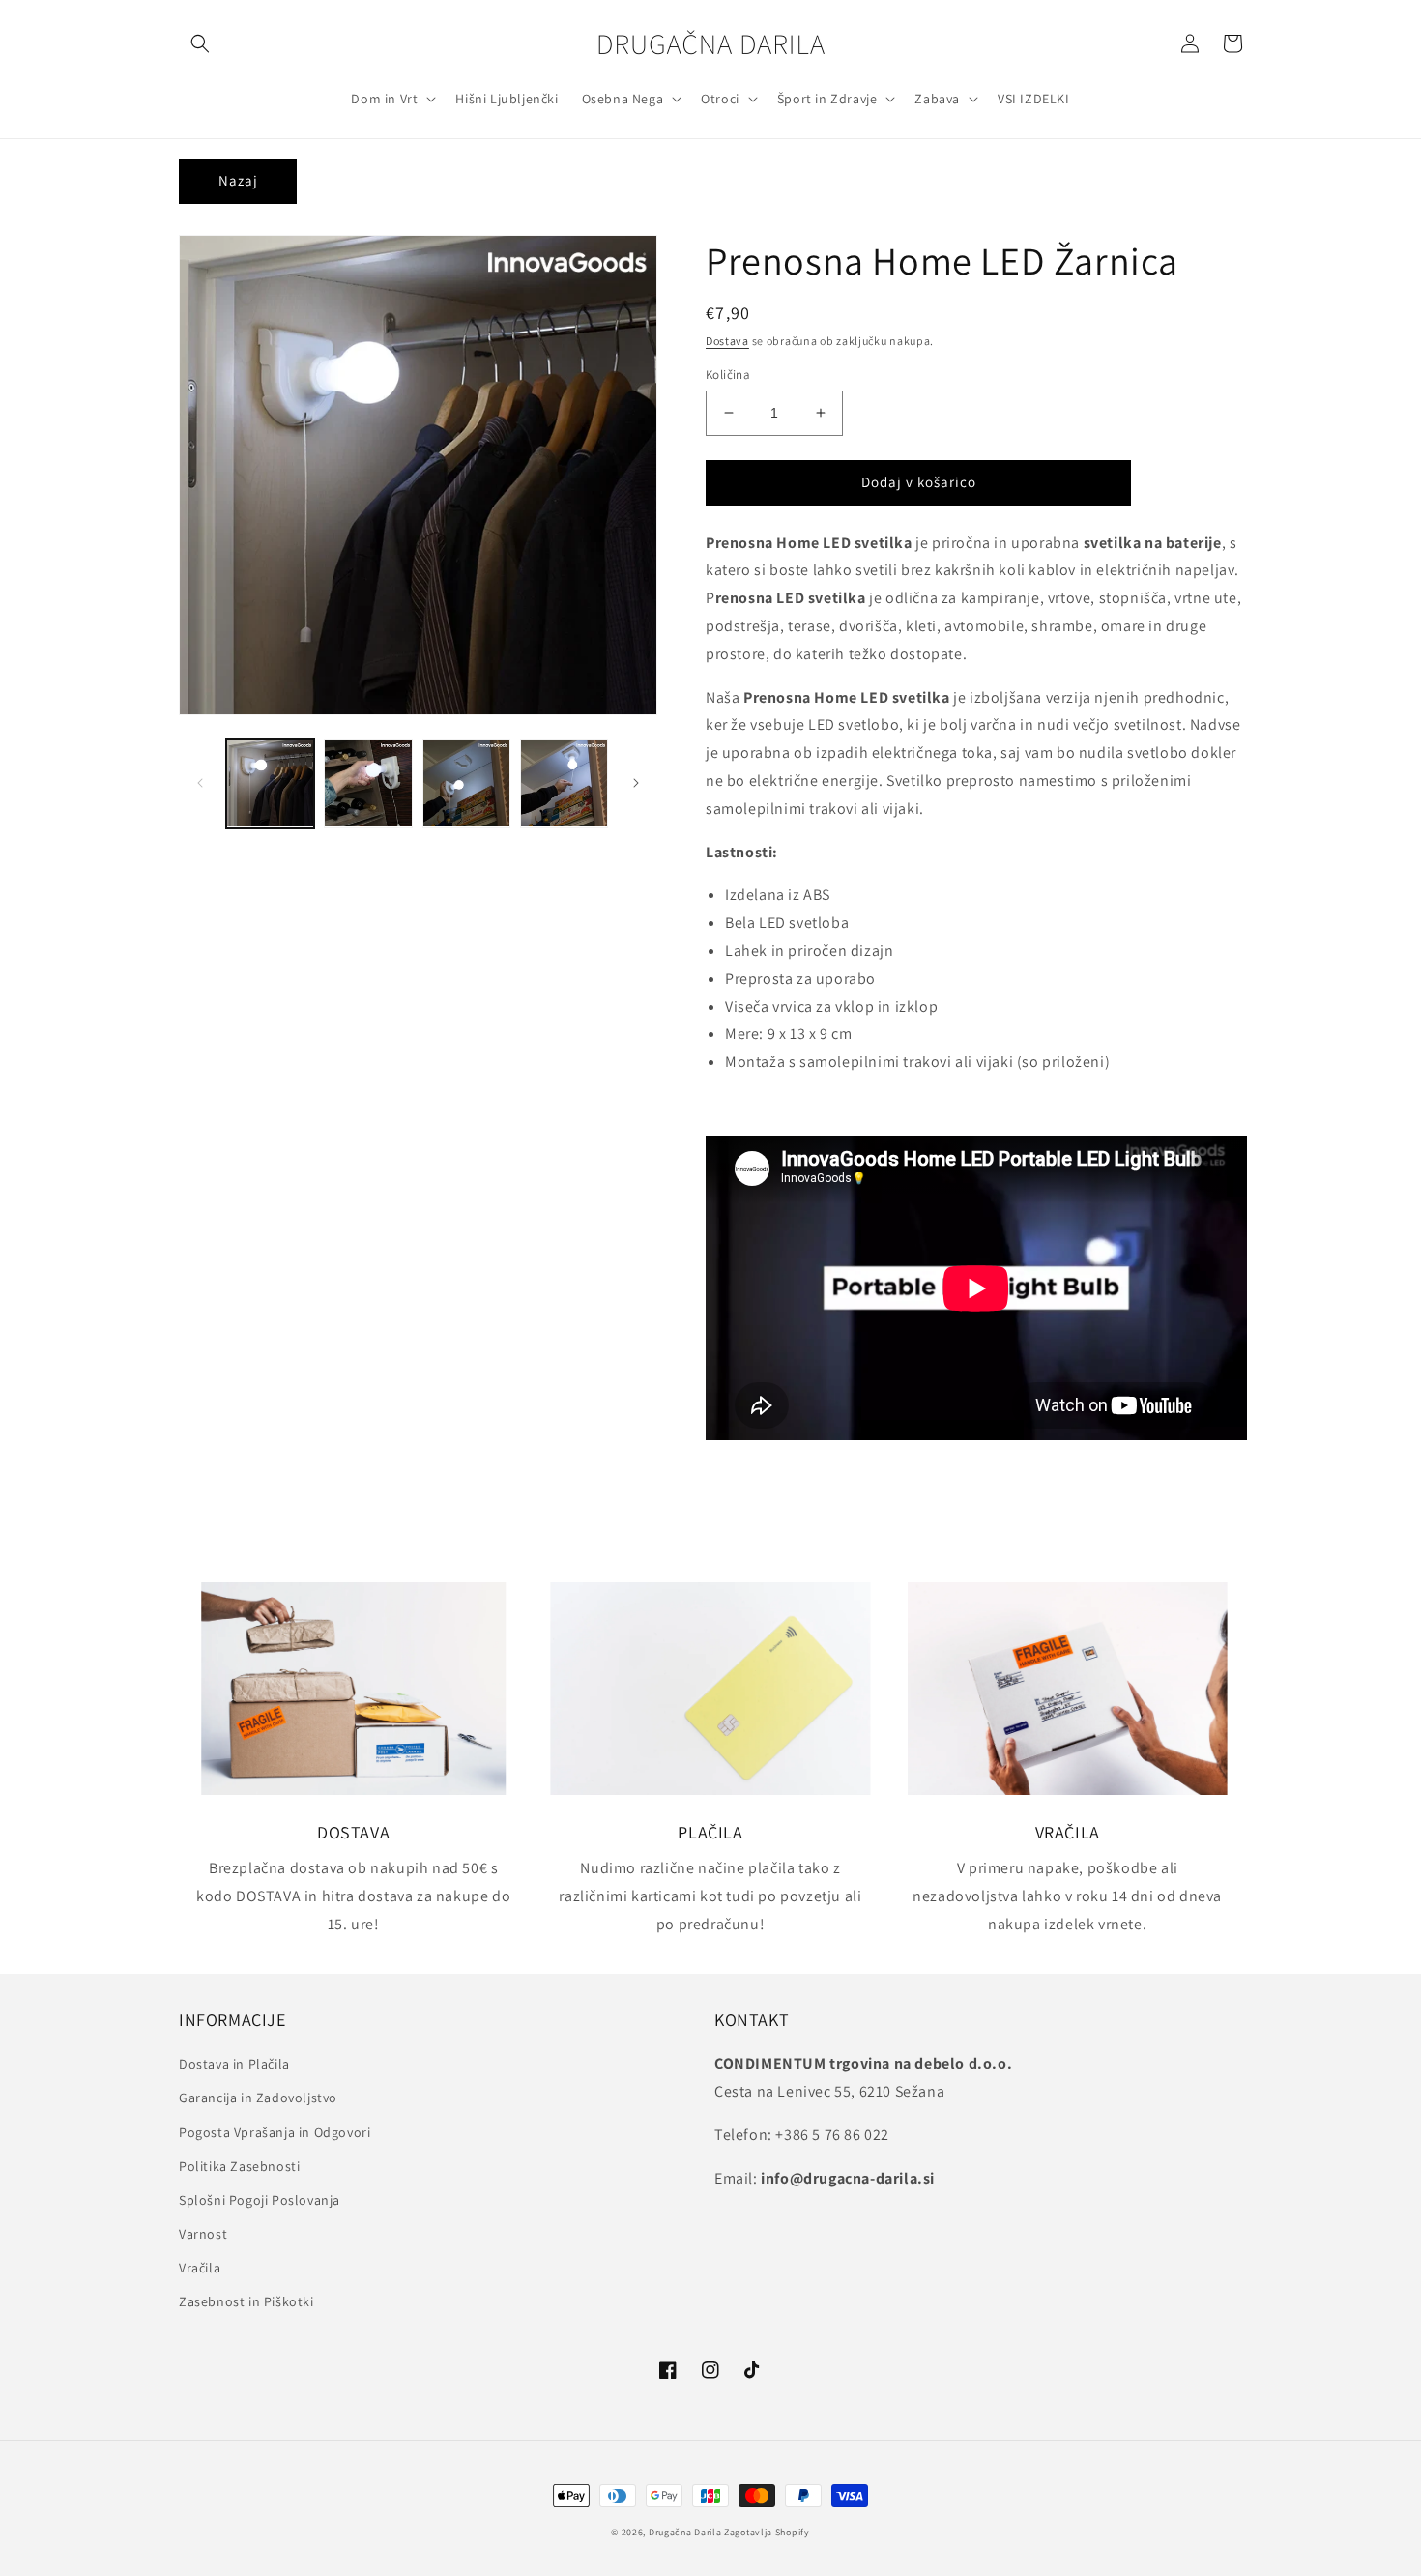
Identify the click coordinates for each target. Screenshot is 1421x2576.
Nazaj (238, 180)
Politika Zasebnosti (239, 2166)
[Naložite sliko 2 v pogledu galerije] (368, 783)
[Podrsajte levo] (200, 783)
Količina (728, 375)
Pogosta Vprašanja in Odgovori (275, 2132)
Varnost (203, 2234)
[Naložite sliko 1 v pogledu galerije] (270, 783)
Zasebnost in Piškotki (246, 2301)
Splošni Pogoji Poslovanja (260, 2200)
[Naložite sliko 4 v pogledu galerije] (564, 783)
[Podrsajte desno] (636, 783)
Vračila (200, 2268)
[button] (200, 43)
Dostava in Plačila (234, 2064)
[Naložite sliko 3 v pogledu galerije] (466, 783)
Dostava (727, 341)
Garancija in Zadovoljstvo (258, 2098)
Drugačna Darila (685, 2532)
